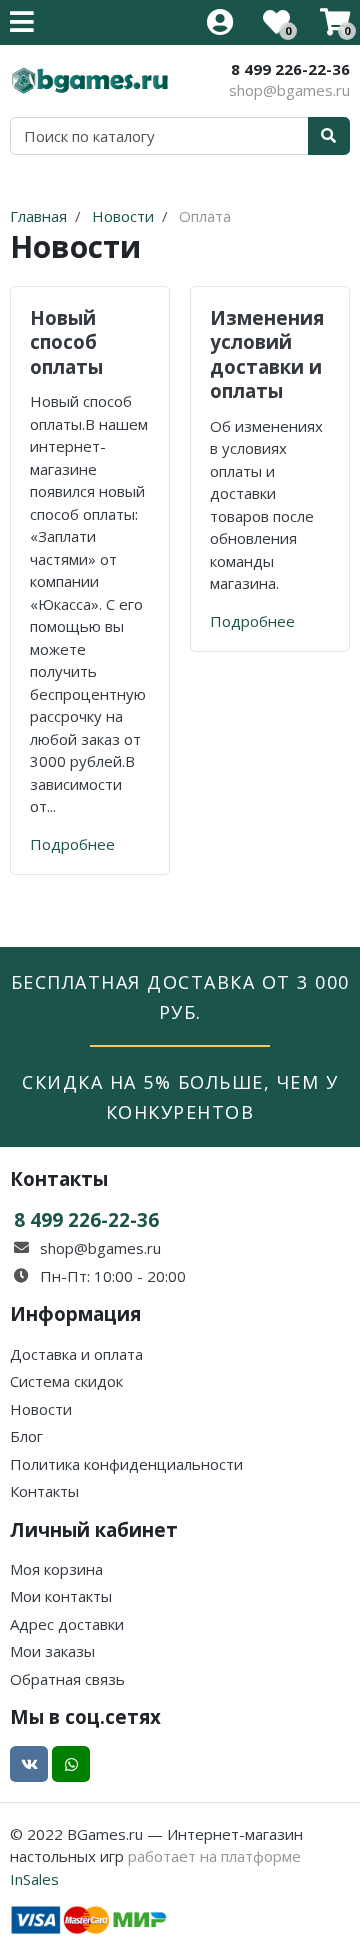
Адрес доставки (67, 1624)
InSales (34, 1879)
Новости (41, 1409)
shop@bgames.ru (289, 90)
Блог (26, 1436)
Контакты (44, 1491)
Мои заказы (52, 1651)
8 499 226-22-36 (290, 69)
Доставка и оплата (76, 1354)
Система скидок (66, 1381)
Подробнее (72, 844)
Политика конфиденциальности (126, 1464)
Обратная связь (67, 1679)
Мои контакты (61, 1596)
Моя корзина (56, 1569)
